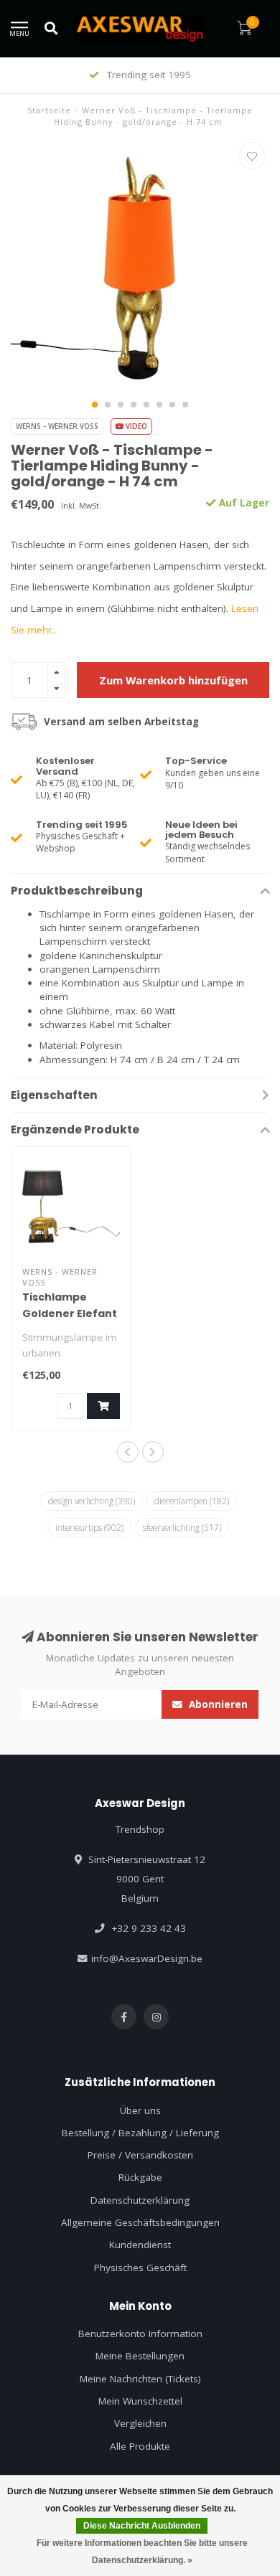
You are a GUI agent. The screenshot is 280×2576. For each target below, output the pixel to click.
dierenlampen (192, 1501)
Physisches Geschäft (140, 2268)
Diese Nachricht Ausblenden (142, 2526)
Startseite (49, 110)
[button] (95, 405)
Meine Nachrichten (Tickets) (140, 2379)
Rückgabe (140, 2177)
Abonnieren (217, 1704)
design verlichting (92, 1501)
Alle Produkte (140, 2446)
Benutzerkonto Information (140, 2334)
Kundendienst (140, 2245)
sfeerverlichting (182, 1527)
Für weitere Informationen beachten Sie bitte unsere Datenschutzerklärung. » (142, 2552)
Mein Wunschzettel (140, 2401)
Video (135, 426)
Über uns (140, 2110)
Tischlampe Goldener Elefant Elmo (70, 1313)
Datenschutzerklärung (140, 2200)
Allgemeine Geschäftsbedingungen (140, 2222)
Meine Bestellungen (140, 2356)
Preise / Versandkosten (140, 2155)
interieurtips (89, 1527)
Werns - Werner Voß (57, 426)
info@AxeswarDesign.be (147, 1958)
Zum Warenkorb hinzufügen (173, 680)
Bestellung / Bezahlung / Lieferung (140, 2133)
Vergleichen (140, 2423)
